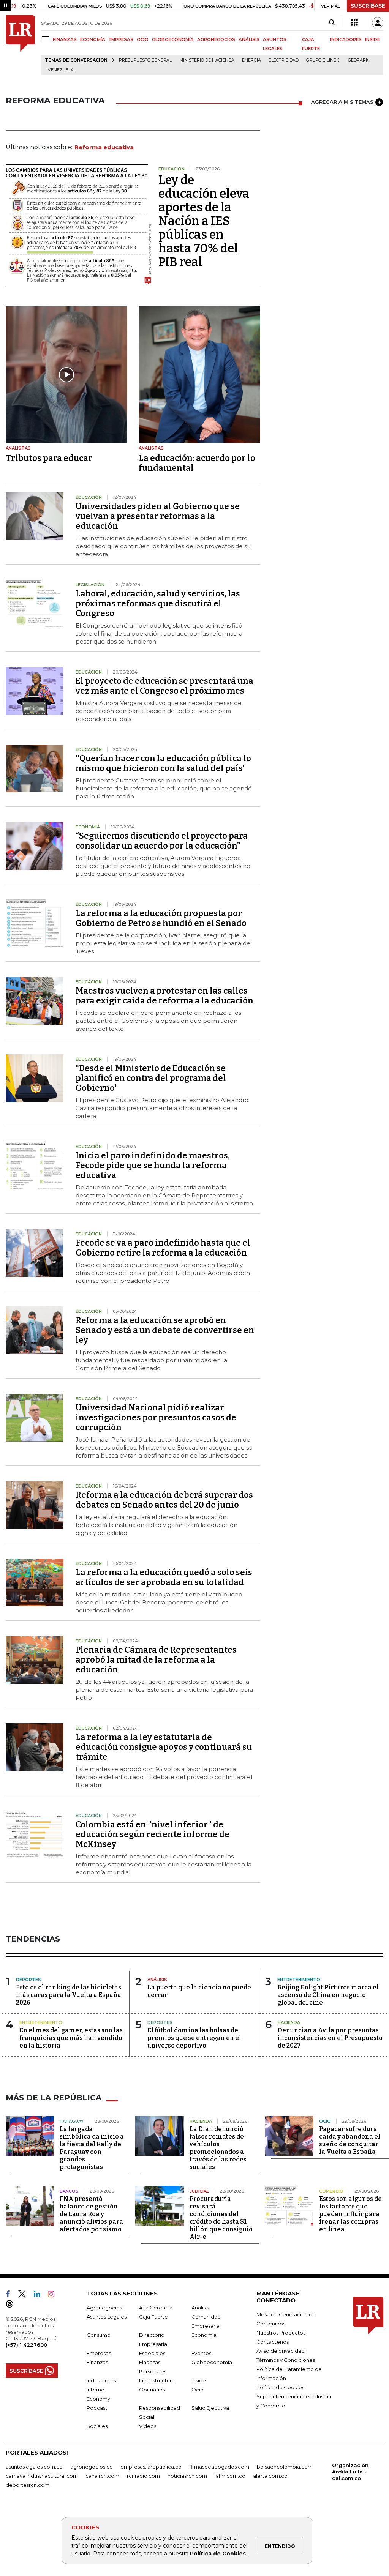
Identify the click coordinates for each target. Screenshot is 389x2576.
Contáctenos (273, 2342)
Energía (251, 60)
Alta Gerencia (156, 2308)
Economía (204, 2335)
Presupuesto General (145, 60)
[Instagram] (54, 2295)
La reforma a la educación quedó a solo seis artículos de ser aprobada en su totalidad (164, 1577)
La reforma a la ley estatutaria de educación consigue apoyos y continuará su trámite (164, 1747)
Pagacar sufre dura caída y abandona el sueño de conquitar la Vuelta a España (350, 2140)
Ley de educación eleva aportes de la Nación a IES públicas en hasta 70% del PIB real (204, 221)
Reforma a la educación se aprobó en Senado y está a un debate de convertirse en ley (165, 1330)
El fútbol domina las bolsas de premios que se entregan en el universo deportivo (194, 2038)
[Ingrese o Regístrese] (378, 23)
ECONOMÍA (93, 39)
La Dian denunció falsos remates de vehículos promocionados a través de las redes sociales (218, 2148)
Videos (148, 2426)
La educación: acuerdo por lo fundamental (197, 463)
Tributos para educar (49, 458)
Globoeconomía (212, 2362)
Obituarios (152, 2390)
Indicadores (101, 2380)
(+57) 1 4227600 (26, 2345)
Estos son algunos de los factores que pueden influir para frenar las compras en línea (350, 2214)
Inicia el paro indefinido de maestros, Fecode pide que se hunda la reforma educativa (153, 1165)
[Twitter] (25, 2295)
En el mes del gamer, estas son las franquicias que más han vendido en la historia (71, 2038)
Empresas (99, 2353)
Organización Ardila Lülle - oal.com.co (350, 2472)
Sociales (97, 2426)
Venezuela (61, 70)
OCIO (143, 39)
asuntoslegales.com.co (34, 2467)
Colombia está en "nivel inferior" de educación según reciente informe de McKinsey (153, 1834)
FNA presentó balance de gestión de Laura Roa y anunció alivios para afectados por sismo (91, 2214)
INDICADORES (346, 39)
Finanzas (97, 2362)
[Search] (332, 23)
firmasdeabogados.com (219, 2467)
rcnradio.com (143, 2476)
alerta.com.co (270, 2476)
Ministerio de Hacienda (207, 60)
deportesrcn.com (28, 2485)
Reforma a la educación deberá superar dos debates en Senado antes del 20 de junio (164, 1500)
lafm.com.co (230, 2476)
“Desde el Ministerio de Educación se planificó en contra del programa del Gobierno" (151, 1078)
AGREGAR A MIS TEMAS (342, 102)
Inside (199, 2380)
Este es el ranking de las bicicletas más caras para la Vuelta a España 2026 (69, 1995)
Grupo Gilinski (323, 60)
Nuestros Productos (281, 2333)
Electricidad (284, 60)
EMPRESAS (121, 39)
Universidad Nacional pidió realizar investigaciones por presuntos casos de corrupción (156, 1417)
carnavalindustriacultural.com (42, 2476)
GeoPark (358, 60)
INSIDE (372, 39)
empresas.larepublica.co (151, 2467)
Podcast (97, 2408)
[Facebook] (11, 2295)
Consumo (99, 2335)
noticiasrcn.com (187, 2476)
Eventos (201, 2353)
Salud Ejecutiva (210, 2408)
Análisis (200, 2308)
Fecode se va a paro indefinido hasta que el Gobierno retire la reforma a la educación (163, 1248)
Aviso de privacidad (281, 2351)
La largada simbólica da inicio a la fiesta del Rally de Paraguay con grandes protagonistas (92, 2148)
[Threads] (13, 2305)
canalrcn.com (102, 2476)
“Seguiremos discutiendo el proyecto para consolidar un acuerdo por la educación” (162, 841)
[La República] (20, 45)
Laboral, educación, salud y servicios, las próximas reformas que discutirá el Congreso (158, 603)
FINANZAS (65, 39)
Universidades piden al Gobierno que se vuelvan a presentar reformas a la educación (158, 516)
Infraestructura (157, 2380)
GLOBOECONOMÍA (173, 39)
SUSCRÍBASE (368, 6)
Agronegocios (104, 2308)
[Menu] (47, 39)
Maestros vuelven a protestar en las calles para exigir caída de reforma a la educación (164, 996)
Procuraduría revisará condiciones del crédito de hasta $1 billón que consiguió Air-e (221, 2218)
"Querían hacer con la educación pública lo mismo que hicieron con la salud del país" (163, 763)
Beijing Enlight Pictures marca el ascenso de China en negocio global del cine (328, 1995)
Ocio (198, 2390)
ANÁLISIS (249, 39)
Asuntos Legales (107, 2317)
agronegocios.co (92, 2467)
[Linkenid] (40, 2295)
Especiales (152, 2353)
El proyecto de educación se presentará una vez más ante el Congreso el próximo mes (164, 686)
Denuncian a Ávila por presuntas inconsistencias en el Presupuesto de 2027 (330, 2038)
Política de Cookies (218, 2554)
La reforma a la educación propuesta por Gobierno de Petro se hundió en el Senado (161, 918)
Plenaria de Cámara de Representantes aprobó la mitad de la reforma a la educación (156, 1660)
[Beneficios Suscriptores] (354, 23)
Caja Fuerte (153, 2317)
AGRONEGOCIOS (216, 39)
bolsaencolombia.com (285, 2467)
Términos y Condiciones (286, 2360)
